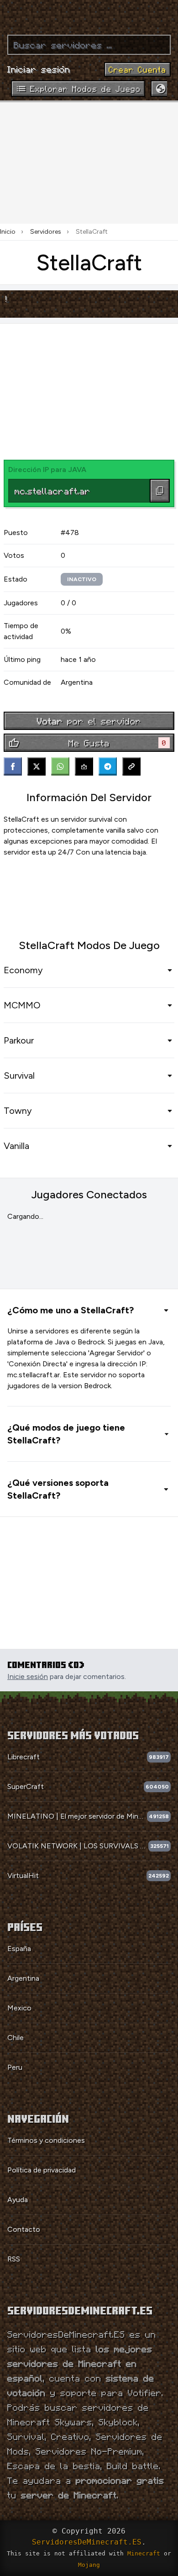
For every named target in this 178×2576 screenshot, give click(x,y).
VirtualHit (23, 1876)
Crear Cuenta (137, 69)
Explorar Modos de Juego (85, 89)
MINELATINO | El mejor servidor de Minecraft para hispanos (77, 1816)
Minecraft (144, 2553)
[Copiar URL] (131, 766)
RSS (14, 2259)
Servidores (46, 232)
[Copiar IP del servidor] (160, 491)
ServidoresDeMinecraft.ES (87, 2542)
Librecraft (24, 1757)
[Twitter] (37, 766)
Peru (15, 2067)
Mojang (89, 2565)
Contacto (24, 2229)
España (19, 1949)
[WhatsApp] (60, 766)
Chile (16, 2038)
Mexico (19, 2008)
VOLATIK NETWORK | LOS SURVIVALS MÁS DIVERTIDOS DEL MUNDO (78, 1846)
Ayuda (18, 2200)
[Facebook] (13, 766)
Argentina (23, 1978)
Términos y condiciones (46, 2140)
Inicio (8, 232)
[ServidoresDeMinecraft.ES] (89, 14)
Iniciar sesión (39, 69)
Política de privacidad (42, 2170)
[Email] (84, 766)
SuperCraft (26, 1786)
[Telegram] (108, 766)
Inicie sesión (28, 1676)
